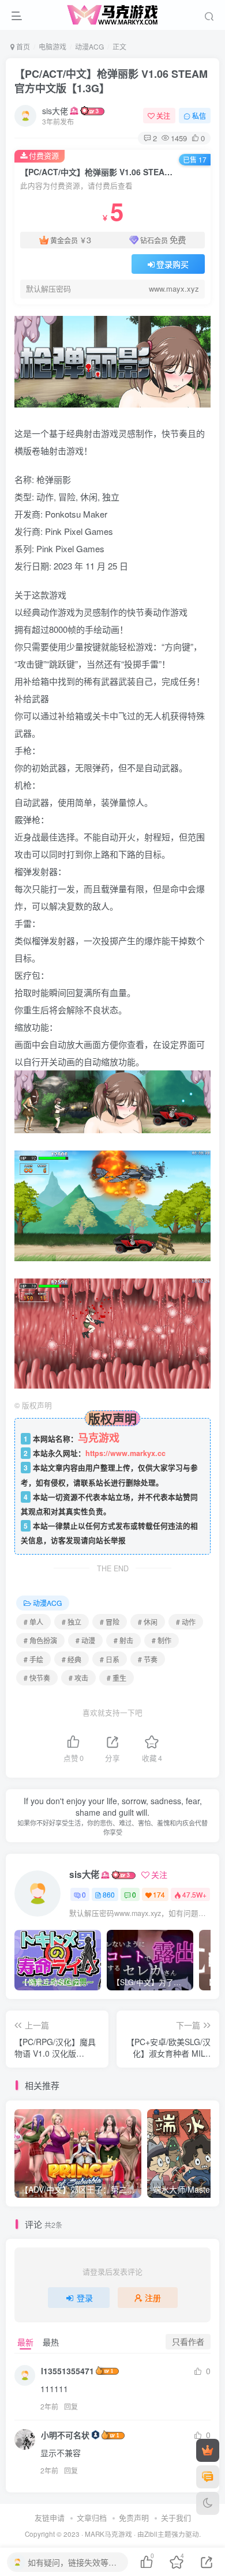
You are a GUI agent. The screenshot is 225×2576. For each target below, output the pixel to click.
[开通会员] (208, 2450)
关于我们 (176, 2517)
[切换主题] (208, 2503)
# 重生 (117, 1678)
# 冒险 (110, 1622)
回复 (71, 2406)
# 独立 (72, 1622)
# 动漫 (85, 1640)
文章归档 (92, 2517)
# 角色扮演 (40, 1640)
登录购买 (172, 264)
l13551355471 (67, 2371)
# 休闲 (148, 1622)
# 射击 (123, 1640)
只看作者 (188, 2341)
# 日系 (110, 1659)
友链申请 (50, 2517)
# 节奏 (148, 1659)
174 (159, 1894)
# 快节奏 (37, 1678)
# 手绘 (33, 1659)
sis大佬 (55, 111)
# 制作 (162, 1640)
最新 (25, 2342)
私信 (199, 116)
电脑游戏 (52, 46)
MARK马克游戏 (108, 2534)
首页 (22, 46)
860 (109, 1894)
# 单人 (33, 1622)
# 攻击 (78, 1678)
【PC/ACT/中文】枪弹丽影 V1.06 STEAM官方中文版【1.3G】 (111, 81)
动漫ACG (89, 46)
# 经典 (72, 1659)
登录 (85, 2298)
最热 (51, 2342)
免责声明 (134, 2517)
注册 (153, 2298)
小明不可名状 (65, 2435)
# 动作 (186, 1622)
